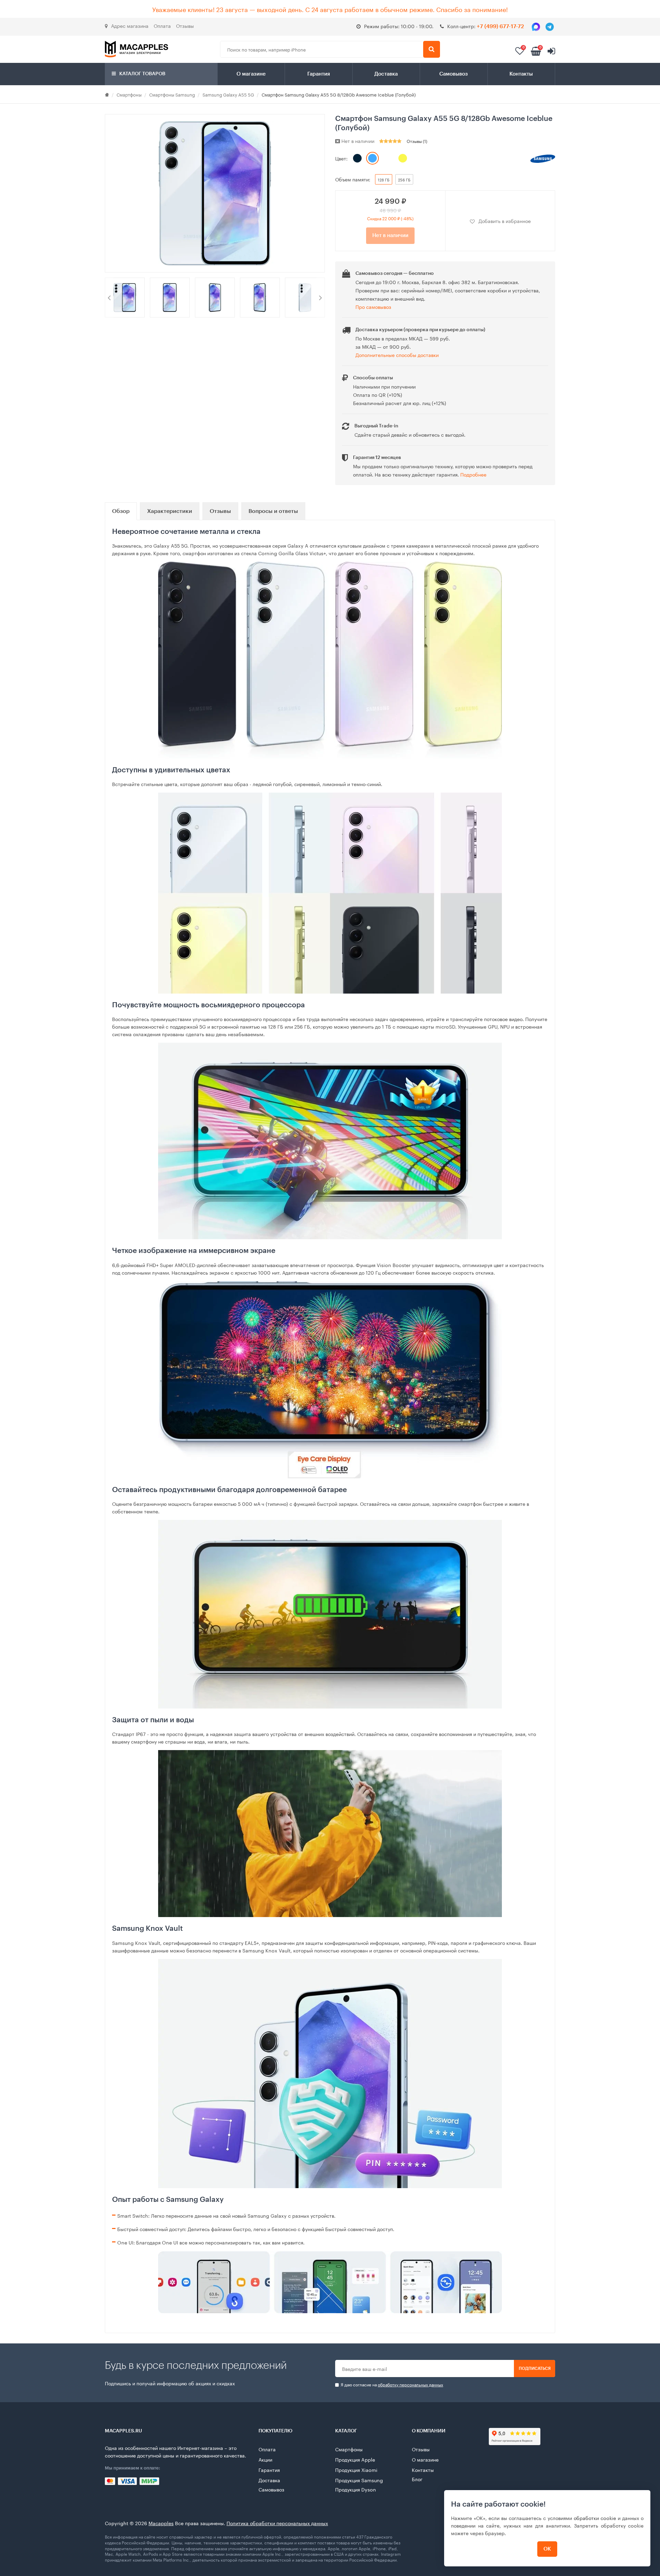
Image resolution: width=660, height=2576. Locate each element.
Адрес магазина (130, 25)
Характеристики (170, 511)
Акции (265, 2459)
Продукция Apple (355, 2459)
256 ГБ (404, 179)
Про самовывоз (373, 306)
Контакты (521, 74)
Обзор (121, 511)
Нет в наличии (390, 236)
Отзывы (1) (417, 141)
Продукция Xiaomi (356, 2469)
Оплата (162, 25)
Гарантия (319, 74)
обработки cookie (595, 2518)
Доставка (386, 74)
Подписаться (535, 2368)
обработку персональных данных (410, 2384)
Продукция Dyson (356, 2489)
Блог (417, 2479)
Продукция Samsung (359, 2480)
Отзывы (185, 25)
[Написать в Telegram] (550, 27)
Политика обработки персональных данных (277, 2523)
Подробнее (473, 474)
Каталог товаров (142, 74)
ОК (547, 2549)
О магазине (251, 74)
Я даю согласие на (391, 2384)
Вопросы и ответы (273, 511)
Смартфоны (129, 94)
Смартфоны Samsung (172, 94)
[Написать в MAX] (536, 27)
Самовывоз (454, 74)
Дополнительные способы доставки (397, 355)
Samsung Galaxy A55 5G (228, 94)
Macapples (161, 2523)
